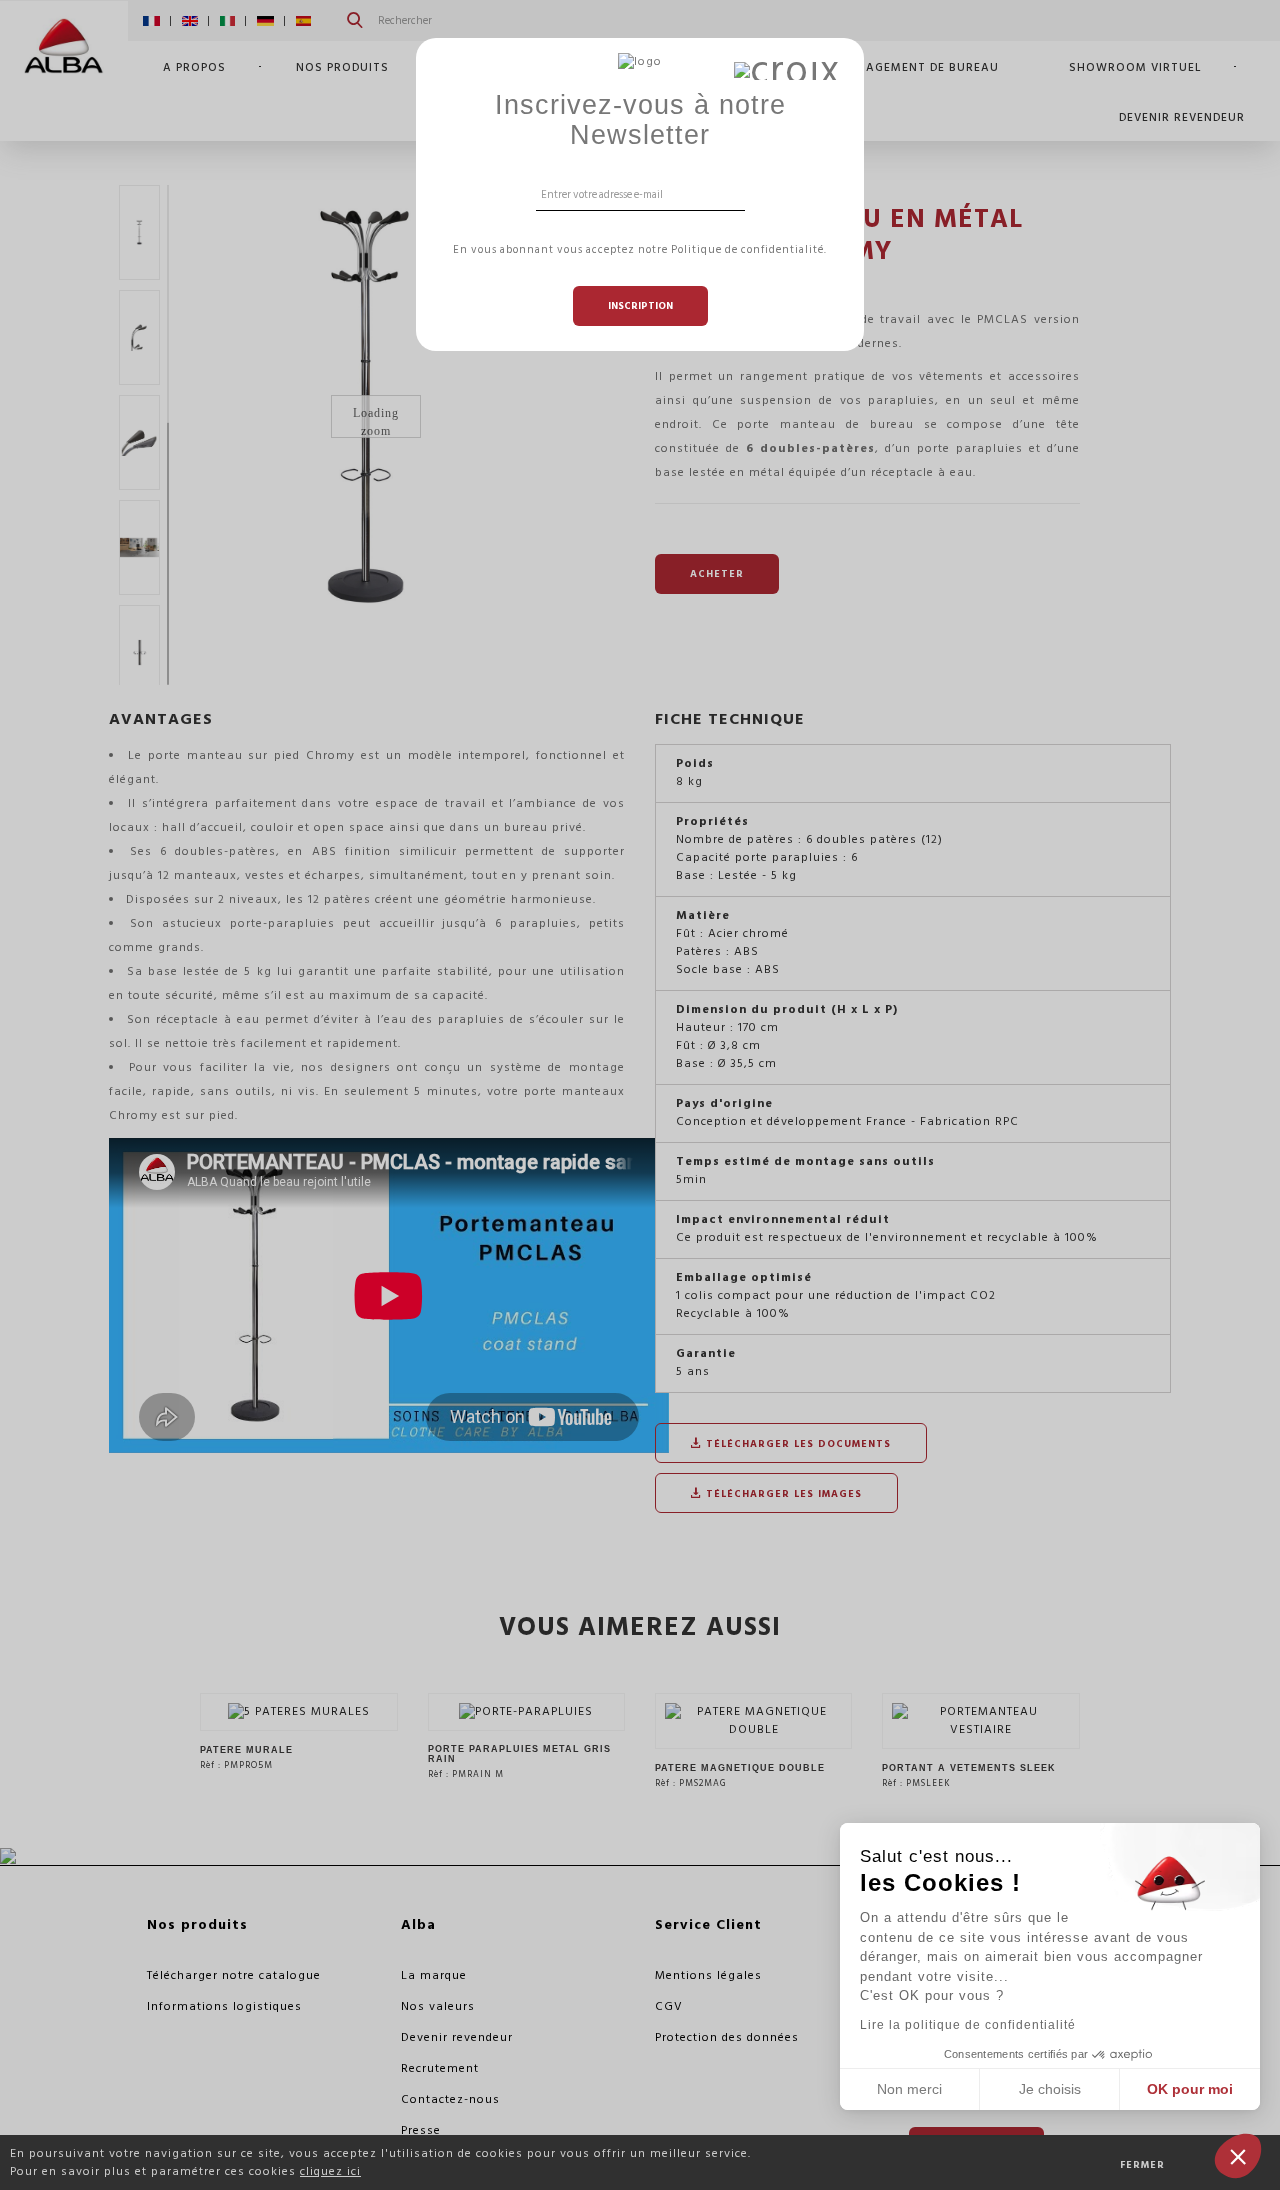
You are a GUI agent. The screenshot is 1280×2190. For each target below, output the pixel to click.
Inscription (640, 306)
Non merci (909, 2089)
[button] (1238, 2156)
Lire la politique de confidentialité (968, 2025)
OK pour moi (1190, 2089)
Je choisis (1050, 2089)
